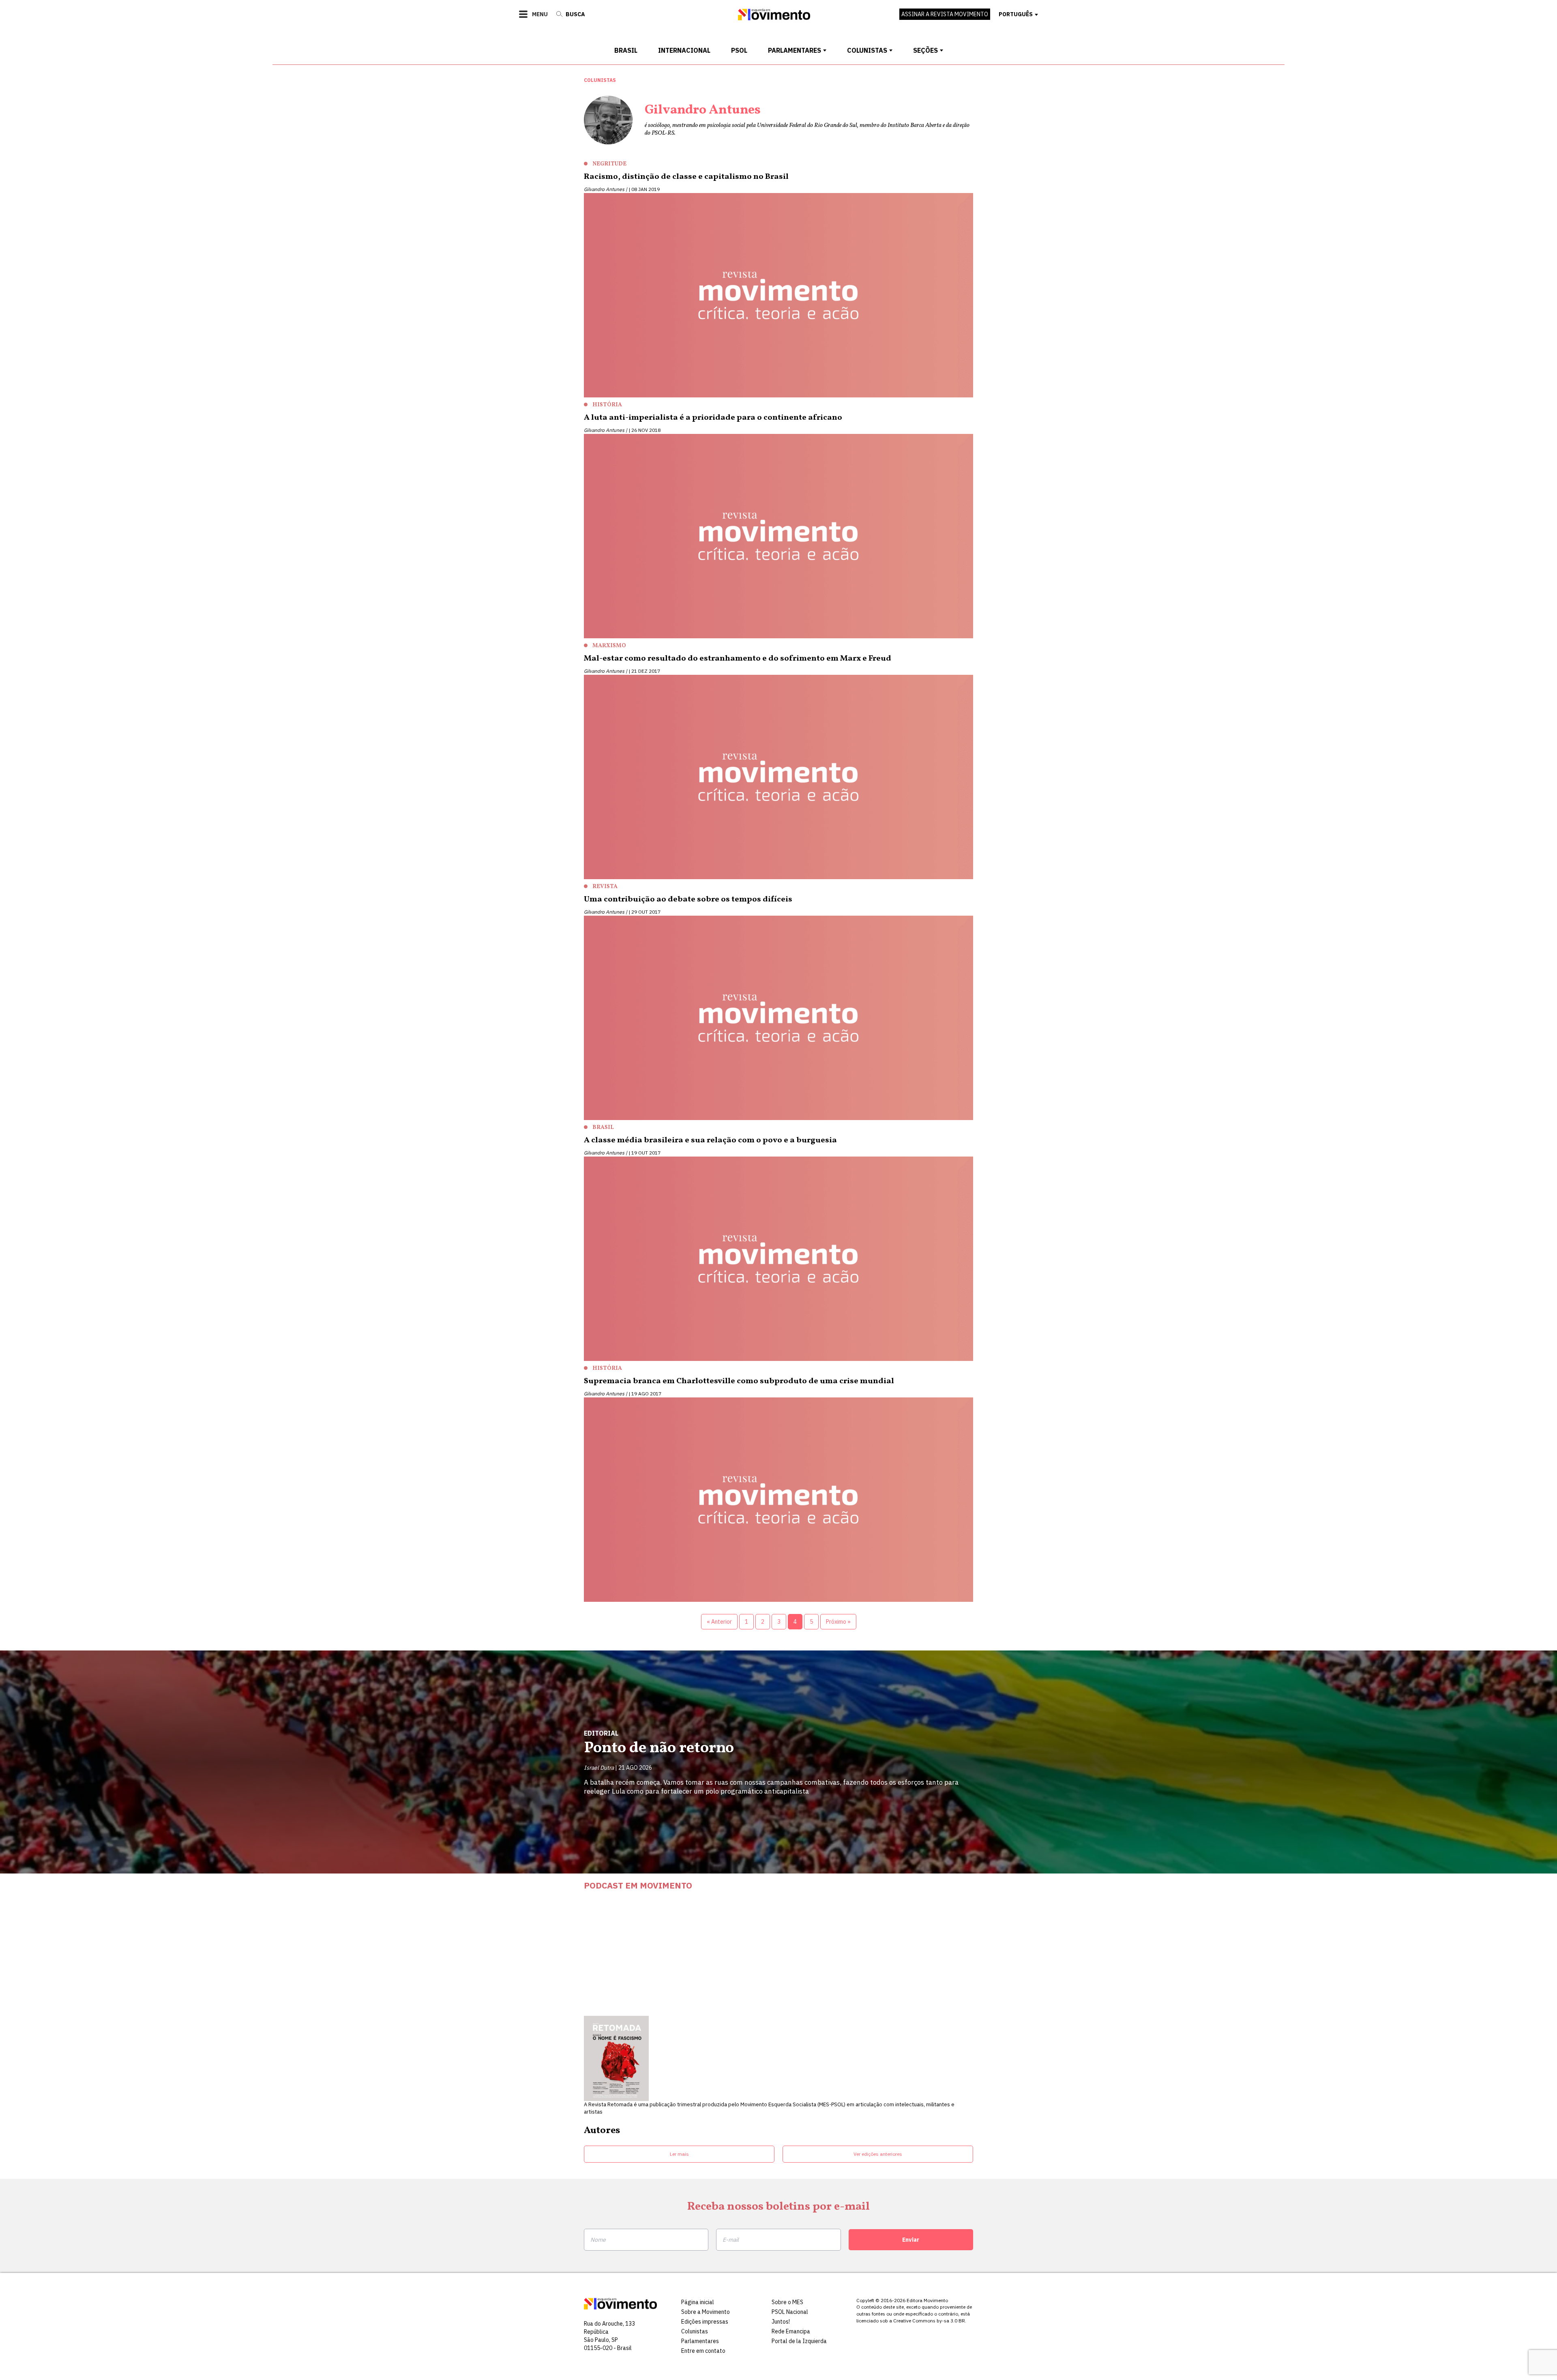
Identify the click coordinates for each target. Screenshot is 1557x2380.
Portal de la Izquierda (799, 2341)
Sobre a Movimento (706, 2312)
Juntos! (781, 2322)
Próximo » (838, 1622)
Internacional (684, 50)
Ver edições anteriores (878, 2154)
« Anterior (719, 1622)
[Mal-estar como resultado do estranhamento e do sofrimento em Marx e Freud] (778, 779)
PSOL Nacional (790, 2312)
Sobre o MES (787, 2302)
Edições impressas (705, 2322)
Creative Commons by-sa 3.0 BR (929, 2321)
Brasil (626, 50)
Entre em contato (703, 2351)
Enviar (911, 2240)
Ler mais (679, 2154)
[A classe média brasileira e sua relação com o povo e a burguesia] (778, 1261)
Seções (925, 50)
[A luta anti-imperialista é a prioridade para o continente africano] (778, 538)
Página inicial (698, 2302)
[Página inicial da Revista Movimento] (774, 18)
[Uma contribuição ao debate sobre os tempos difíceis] (778, 1020)
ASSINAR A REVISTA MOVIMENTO (945, 14)
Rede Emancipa (791, 2331)
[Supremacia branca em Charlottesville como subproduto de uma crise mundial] (778, 1502)
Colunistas (867, 50)
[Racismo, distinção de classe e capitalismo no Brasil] (778, 297)
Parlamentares (795, 50)
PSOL (739, 50)
